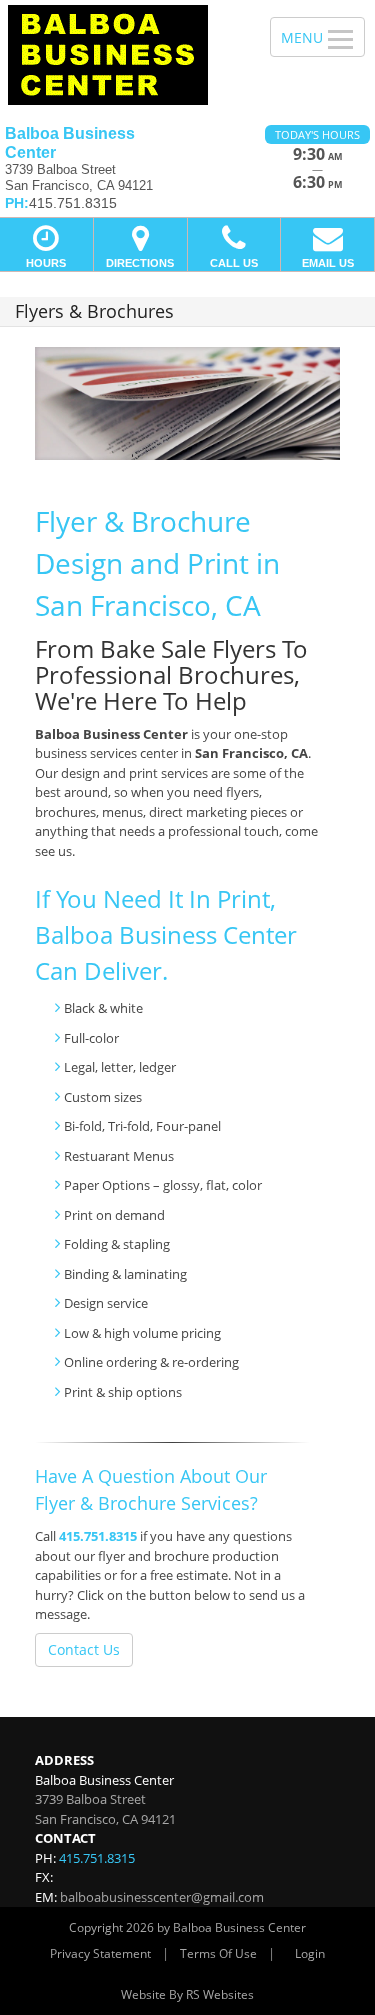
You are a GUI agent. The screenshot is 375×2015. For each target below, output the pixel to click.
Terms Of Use (218, 1953)
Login (310, 1953)
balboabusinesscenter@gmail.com (162, 1897)
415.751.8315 (98, 1536)
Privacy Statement (100, 1953)
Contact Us (84, 1649)
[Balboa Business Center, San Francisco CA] (124, 55)
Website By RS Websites (187, 1994)
